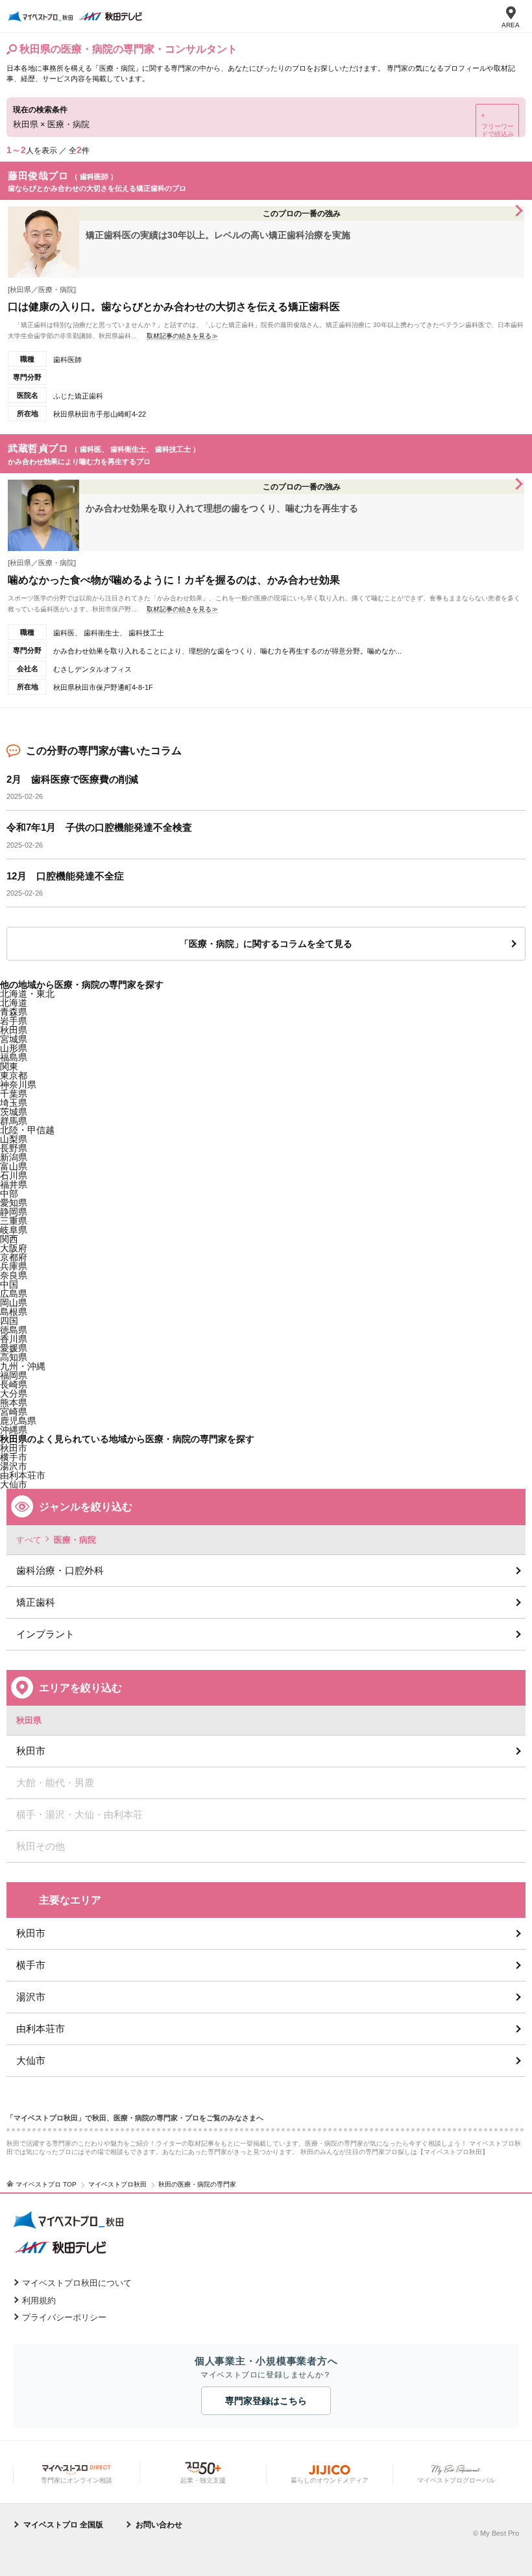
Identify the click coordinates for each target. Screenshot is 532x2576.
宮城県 (14, 1039)
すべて (29, 1540)
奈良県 (14, 1275)
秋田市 (14, 1448)
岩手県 (14, 1021)
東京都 (14, 1075)
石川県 (14, 1175)
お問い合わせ (159, 2525)
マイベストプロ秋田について (77, 2283)
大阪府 (14, 1248)
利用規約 (39, 2300)
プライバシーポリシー (64, 2317)
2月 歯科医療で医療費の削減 (72, 779)
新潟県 (14, 1157)
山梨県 (14, 1139)
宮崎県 (14, 1412)
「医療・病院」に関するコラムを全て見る (266, 944)
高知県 (14, 1357)
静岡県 (14, 1212)
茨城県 (14, 1112)
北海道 (14, 1003)
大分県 (14, 1393)
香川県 (14, 1339)
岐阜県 (14, 1230)
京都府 (14, 1257)
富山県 (14, 1166)
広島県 (14, 1294)
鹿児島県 (18, 1421)
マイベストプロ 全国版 (63, 2525)
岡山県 (14, 1303)
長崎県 (14, 1384)
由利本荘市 (41, 2029)
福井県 (14, 1184)
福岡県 (14, 1375)
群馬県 (14, 1121)
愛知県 (14, 1203)
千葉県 (14, 1094)
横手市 (31, 1965)
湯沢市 (31, 1997)
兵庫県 (14, 1266)
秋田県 (14, 1030)
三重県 (14, 1221)
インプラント (45, 1634)
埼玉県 (14, 1103)
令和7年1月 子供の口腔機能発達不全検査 (99, 827)
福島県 (14, 1057)
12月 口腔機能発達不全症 (65, 876)
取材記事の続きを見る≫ (182, 336)
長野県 (14, 1148)
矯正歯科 (36, 1602)
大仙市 (31, 2060)
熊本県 (14, 1403)
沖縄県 (14, 1430)
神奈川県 (18, 1085)
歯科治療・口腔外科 (60, 1570)
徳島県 (14, 1330)
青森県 (14, 1012)
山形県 (14, 1048)
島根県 (14, 1312)
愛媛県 (14, 1348)
